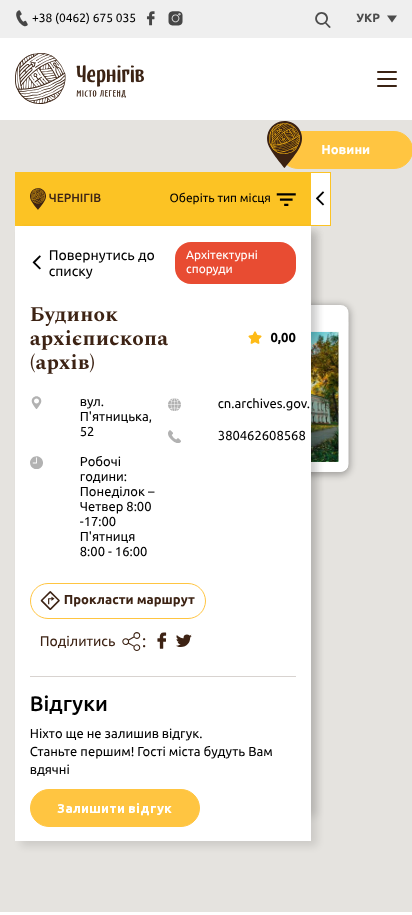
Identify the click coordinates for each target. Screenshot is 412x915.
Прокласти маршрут (129, 600)
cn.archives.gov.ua (271, 404)
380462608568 (262, 436)
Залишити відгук (114, 808)
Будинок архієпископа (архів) (99, 339)
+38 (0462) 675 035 (84, 18)
